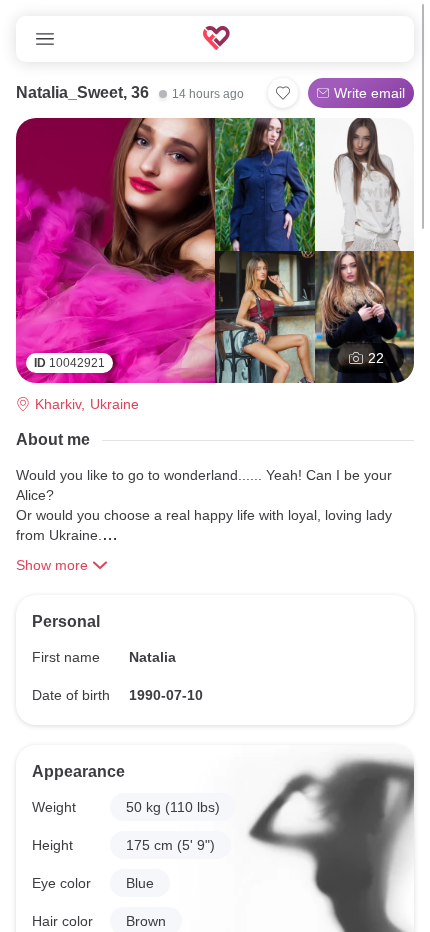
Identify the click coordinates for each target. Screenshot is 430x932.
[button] (173, 807)
